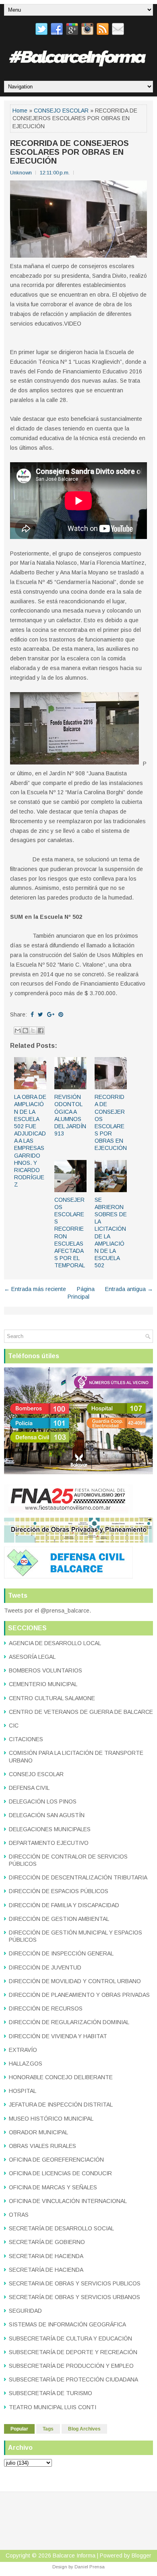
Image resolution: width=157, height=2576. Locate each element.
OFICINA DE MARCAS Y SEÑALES (53, 2187)
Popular (19, 2429)
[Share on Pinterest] (61, 1014)
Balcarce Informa (74, 2556)
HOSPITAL (23, 2091)
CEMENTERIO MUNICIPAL (43, 1684)
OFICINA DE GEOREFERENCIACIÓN (56, 2160)
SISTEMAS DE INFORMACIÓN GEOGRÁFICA (67, 2324)
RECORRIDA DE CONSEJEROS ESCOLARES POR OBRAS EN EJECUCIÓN (69, 152)
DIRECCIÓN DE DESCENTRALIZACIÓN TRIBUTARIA (78, 1877)
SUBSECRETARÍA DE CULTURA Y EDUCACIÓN (70, 2338)
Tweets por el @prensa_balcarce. (48, 1611)
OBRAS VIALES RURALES (42, 2146)
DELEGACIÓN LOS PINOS (43, 1801)
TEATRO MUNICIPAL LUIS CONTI (53, 2407)
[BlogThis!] (25, 1031)
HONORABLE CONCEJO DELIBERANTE (61, 2077)
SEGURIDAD (25, 2311)
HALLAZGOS (26, 2064)
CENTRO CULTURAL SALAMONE (52, 1698)
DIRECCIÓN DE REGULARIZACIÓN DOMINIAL (69, 2022)
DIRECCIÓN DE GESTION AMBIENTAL (59, 1919)
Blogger (142, 2556)
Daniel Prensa (90, 2567)
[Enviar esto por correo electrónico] (18, 1031)
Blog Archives (84, 2429)
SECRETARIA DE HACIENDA (46, 2256)
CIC (14, 1726)
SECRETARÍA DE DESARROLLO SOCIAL (61, 2228)
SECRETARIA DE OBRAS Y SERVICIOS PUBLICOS (75, 2283)
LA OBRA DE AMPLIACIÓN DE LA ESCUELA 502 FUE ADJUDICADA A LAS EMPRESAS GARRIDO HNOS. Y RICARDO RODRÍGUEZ (30, 1141)
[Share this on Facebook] (32, 1014)
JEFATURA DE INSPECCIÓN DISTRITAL (61, 2105)
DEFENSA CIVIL (29, 1788)
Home (20, 111)
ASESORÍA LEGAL (32, 1657)
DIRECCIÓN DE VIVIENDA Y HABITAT (58, 2036)
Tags (48, 2429)
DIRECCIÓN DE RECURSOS (46, 2008)
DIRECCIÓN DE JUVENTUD (45, 1967)
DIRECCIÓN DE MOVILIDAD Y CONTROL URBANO (75, 1981)
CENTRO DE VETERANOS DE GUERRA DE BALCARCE (81, 1712)
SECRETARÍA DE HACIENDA (46, 2270)
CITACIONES (26, 1739)
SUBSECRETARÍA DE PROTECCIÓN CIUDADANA (73, 2379)
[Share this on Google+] (51, 1014)
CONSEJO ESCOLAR (61, 111)
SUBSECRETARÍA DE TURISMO (51, 2393)
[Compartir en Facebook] (41, 1031)
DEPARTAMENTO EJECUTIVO (49, 1843)
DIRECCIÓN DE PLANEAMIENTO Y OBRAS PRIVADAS (79, 1995)
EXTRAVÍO (23, 2050)
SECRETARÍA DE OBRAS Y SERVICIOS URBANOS (74, 2297)
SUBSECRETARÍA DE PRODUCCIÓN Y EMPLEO (71, 2366)
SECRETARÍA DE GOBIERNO (47, 2242)
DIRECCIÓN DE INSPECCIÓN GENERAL (61, 1953)
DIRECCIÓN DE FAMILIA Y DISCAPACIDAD (64, 1905)
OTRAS (19, 2215)
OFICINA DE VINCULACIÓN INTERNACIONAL (68, 2201)
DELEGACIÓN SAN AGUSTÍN (47, 1815)
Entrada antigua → (129, 1289)
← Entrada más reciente (35, 1289)
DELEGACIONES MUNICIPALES (50, 1829)
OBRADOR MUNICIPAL (38, 2132)
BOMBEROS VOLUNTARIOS (45, 1670)
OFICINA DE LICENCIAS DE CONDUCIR (60, 2173)
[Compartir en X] (33, 1031)
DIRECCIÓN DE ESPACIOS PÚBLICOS (59, 1891)
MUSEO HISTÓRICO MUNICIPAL (51, 2119)
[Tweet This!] (40, 1014)
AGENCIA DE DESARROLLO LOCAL (55, 1643)
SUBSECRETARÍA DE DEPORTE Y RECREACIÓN (73, 2352)
